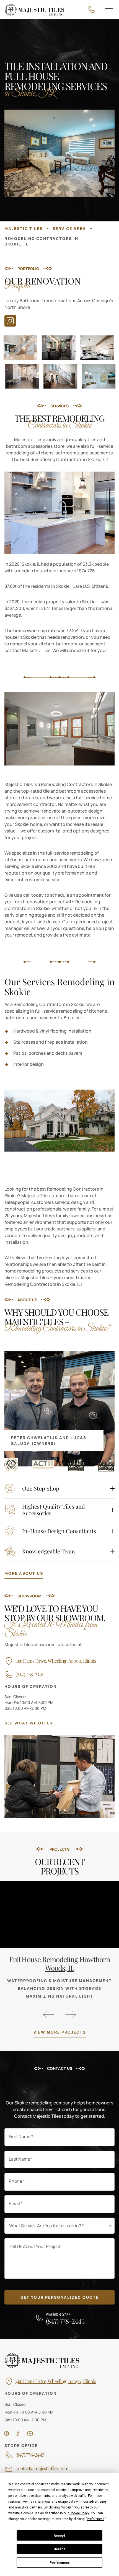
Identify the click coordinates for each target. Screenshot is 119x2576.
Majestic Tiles (24, 228)
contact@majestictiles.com (42, 2469)
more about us (24, 1573)
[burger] (109, 10)
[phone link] (93, 10)
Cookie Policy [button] (79, 2513)
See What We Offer (29, 1723)
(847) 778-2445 (30, 1675)
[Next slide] (71, 2015)
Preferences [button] (96, 2519)
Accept (59, 2536)
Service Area (69, 228)
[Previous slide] (48, 2015)
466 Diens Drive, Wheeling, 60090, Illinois (56, 1661)
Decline (59, 2549)
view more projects (60, 2032)
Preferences (60, 2563)
